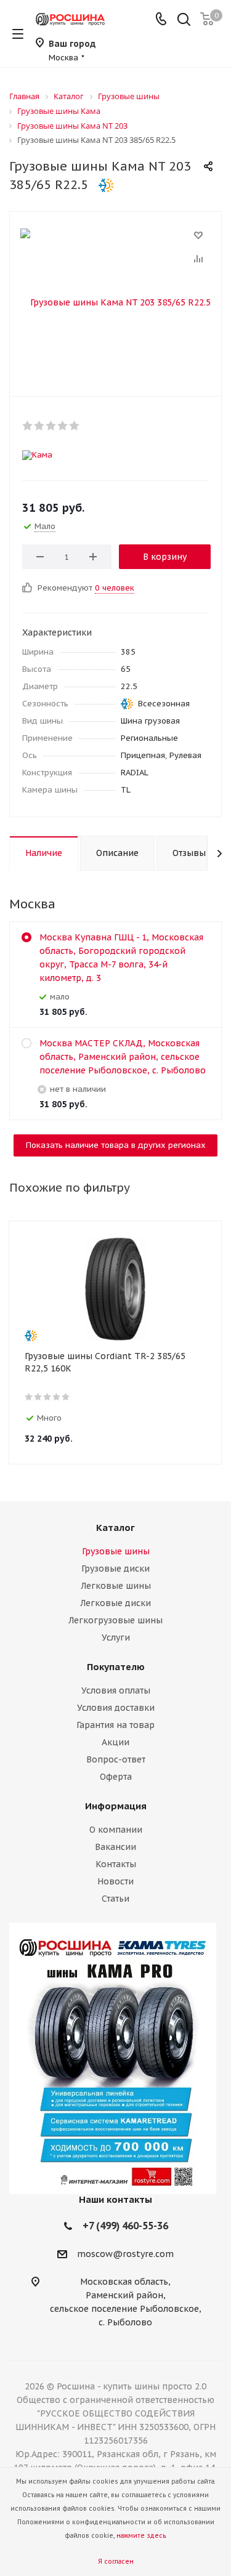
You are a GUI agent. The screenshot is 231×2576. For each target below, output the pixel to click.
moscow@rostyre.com (125, 2255)
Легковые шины (116, 1586)
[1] (28, 426)
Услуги (116, 1637)
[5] (75, 426)
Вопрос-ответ (116, 1759)
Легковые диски (115, 1603)
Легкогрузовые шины (115, 1620)
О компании (116, 1830)
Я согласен (116, 2562)
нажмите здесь (141, 2536)
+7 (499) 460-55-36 (125, 2226)
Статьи (115, 1899)
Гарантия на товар (115, 1725)
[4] (63, 426)
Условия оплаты (116, 1690)
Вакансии (115, 1847)
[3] (51, 426)
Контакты (116, 1864)
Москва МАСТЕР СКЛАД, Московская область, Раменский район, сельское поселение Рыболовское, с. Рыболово (123, 1057)
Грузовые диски (115, 1569)
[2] (40, 426)
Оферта (116, 1777)
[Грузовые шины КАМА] (115, 2058)
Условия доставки (116, 1708)
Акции (115, 1742)
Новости (115, 1881)
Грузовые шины (116, 1551)
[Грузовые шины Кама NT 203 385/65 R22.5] (115, 301)
